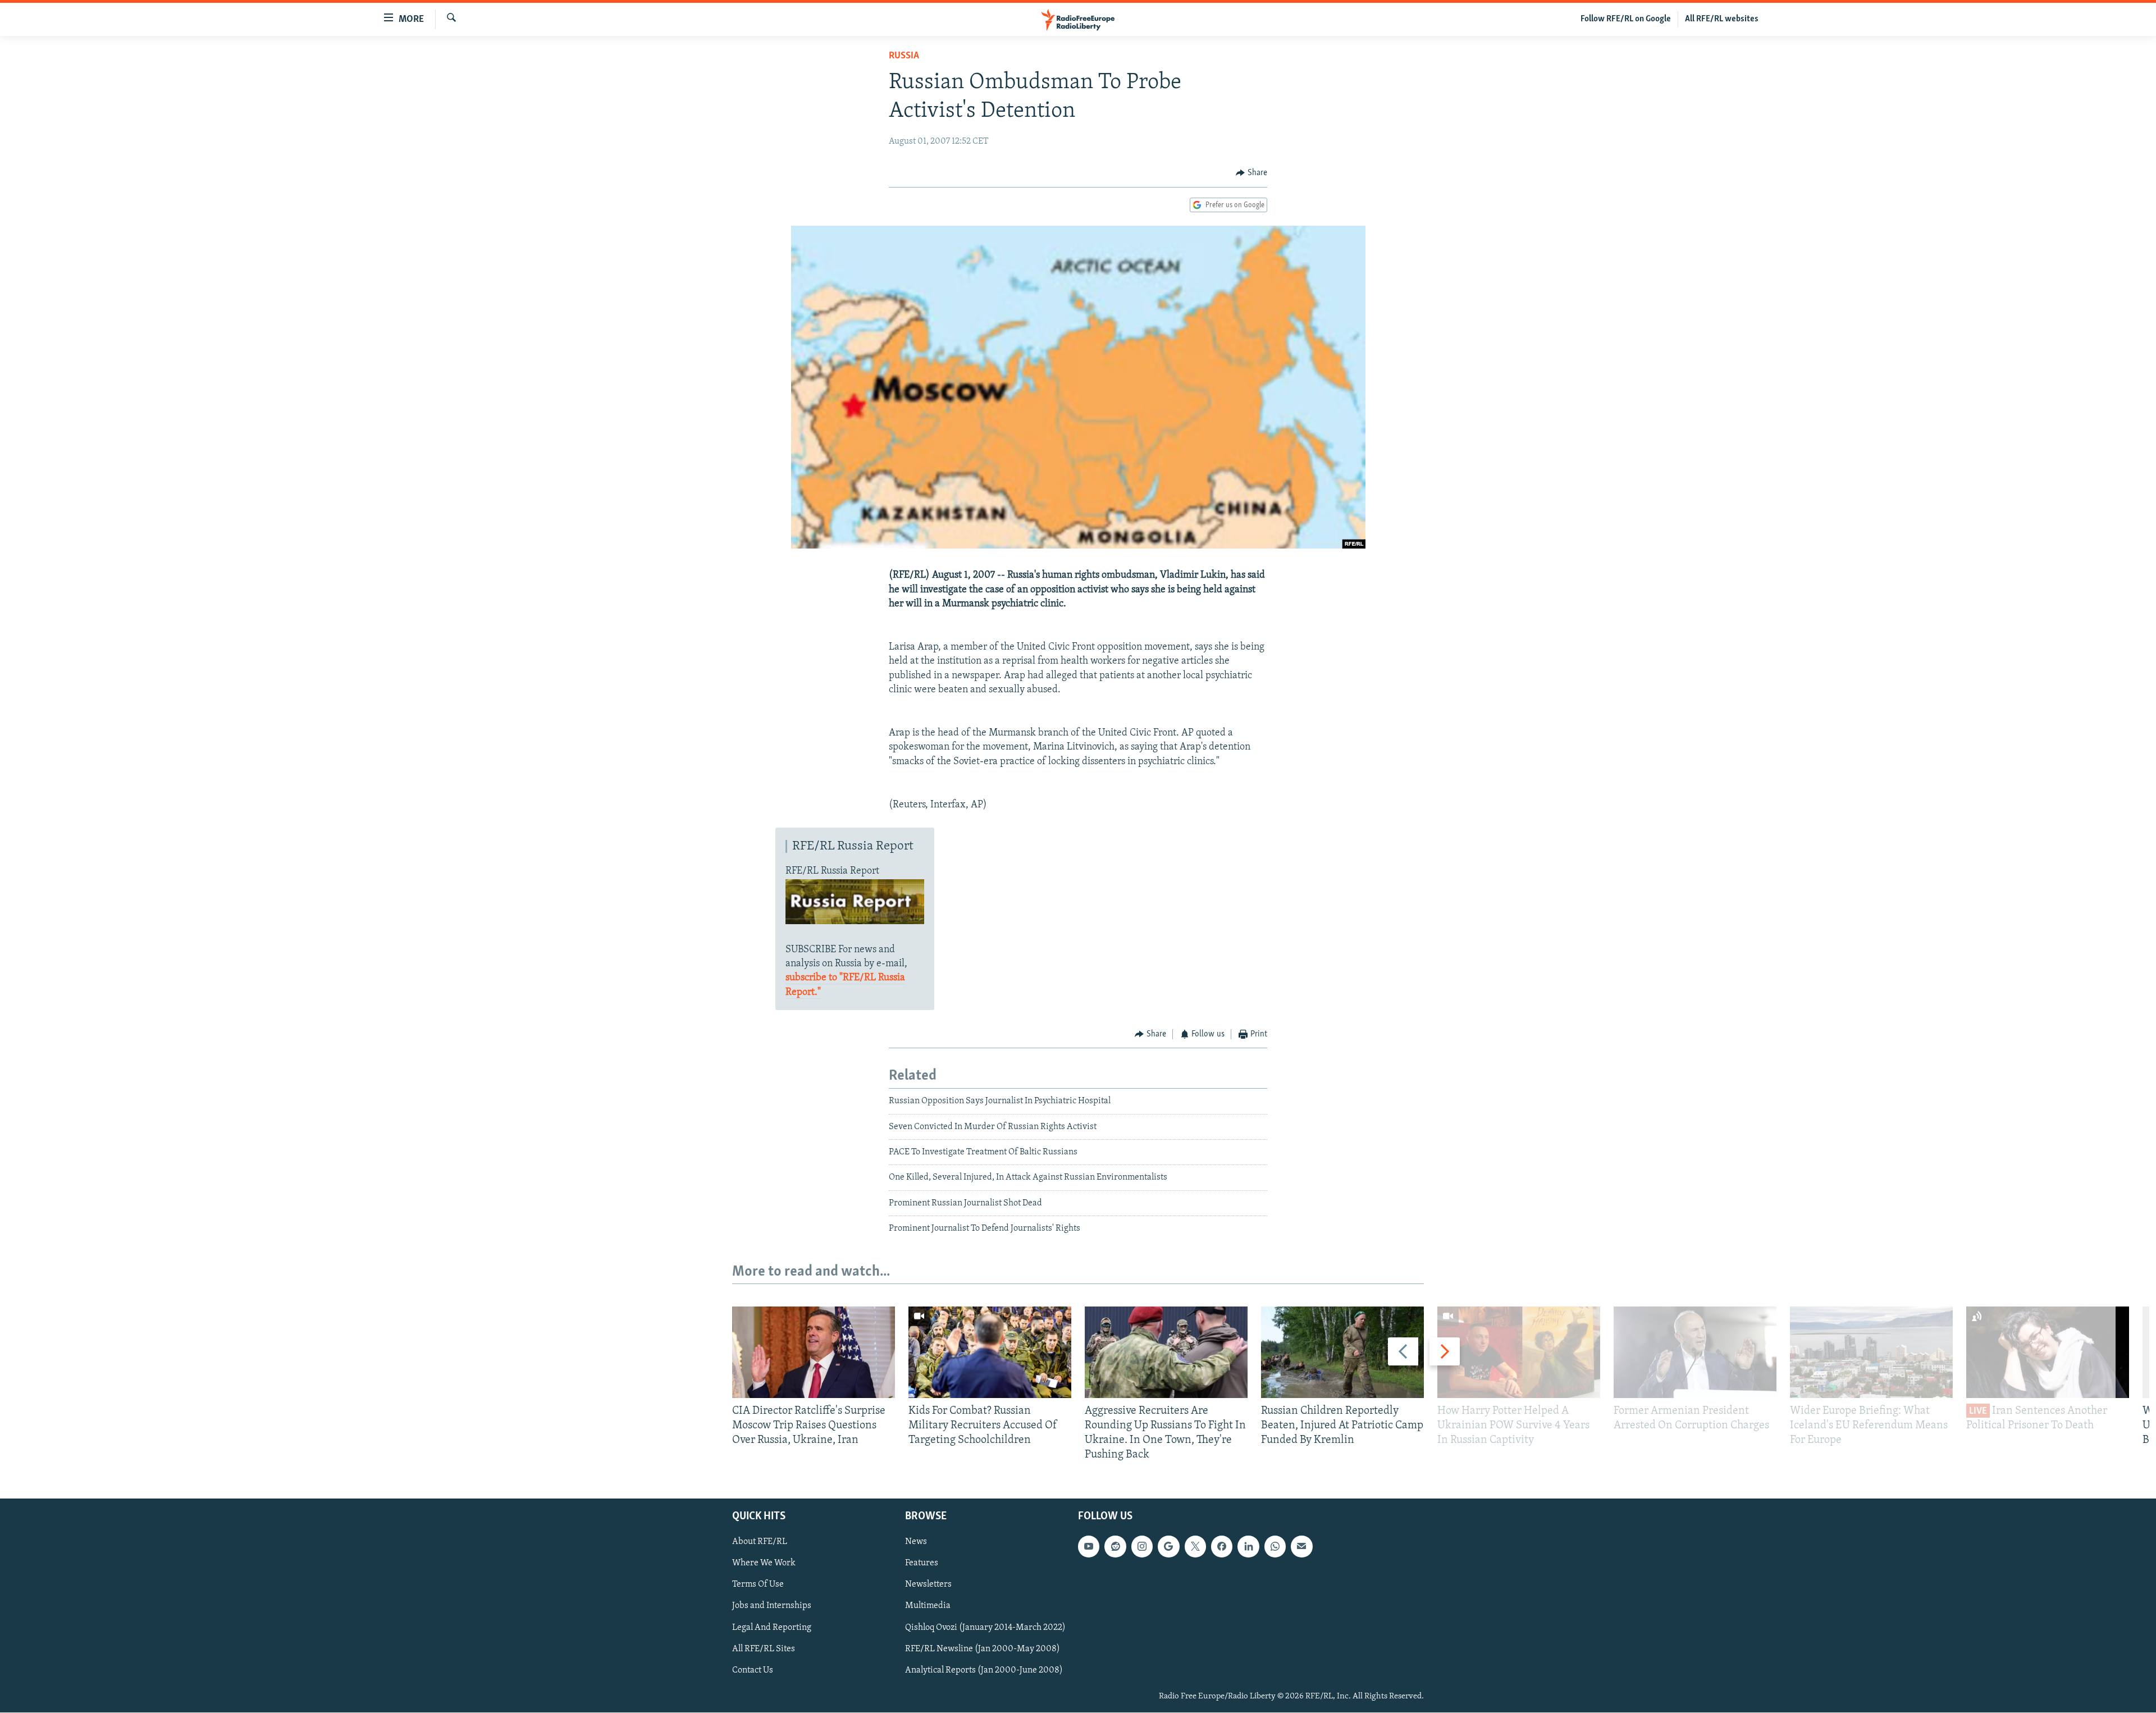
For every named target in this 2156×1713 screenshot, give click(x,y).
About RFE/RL (760, 1542)
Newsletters (928, 1585)
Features (922, 1564)
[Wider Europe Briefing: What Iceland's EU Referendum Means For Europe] (1871, 1352)
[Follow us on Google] (1168, 1547)
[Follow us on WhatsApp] (1275, 1547)
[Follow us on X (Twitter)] (1195, 1547)
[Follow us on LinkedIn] (1248, 1547)
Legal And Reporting (772, 1628)
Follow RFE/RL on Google (1626, 19)
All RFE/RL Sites (764, 1649)
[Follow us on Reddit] (1115, 1547)
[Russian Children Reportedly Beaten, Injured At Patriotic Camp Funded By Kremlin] (1342, 1352)
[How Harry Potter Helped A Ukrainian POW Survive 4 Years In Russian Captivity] (1519, 1352)
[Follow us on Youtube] (1089, 1547)
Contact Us (753, 1670)
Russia (904, 56)
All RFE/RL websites (1722, 19)
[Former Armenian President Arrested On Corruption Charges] (1695, 1352)
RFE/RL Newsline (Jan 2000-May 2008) (983, 1649)
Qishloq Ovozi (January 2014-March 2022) (985, 1628)
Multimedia (928, 1606)
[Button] (1251, 173)
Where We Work (764, 1564)
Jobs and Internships (772, 1606)
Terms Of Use (758, 1585)
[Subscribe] (1301, 1547)
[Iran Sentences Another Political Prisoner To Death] (2048, 1352)
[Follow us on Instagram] (1142, 1547)
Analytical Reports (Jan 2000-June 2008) (984, 1670)
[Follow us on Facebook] (1222, 1547)
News (916, 1542)
